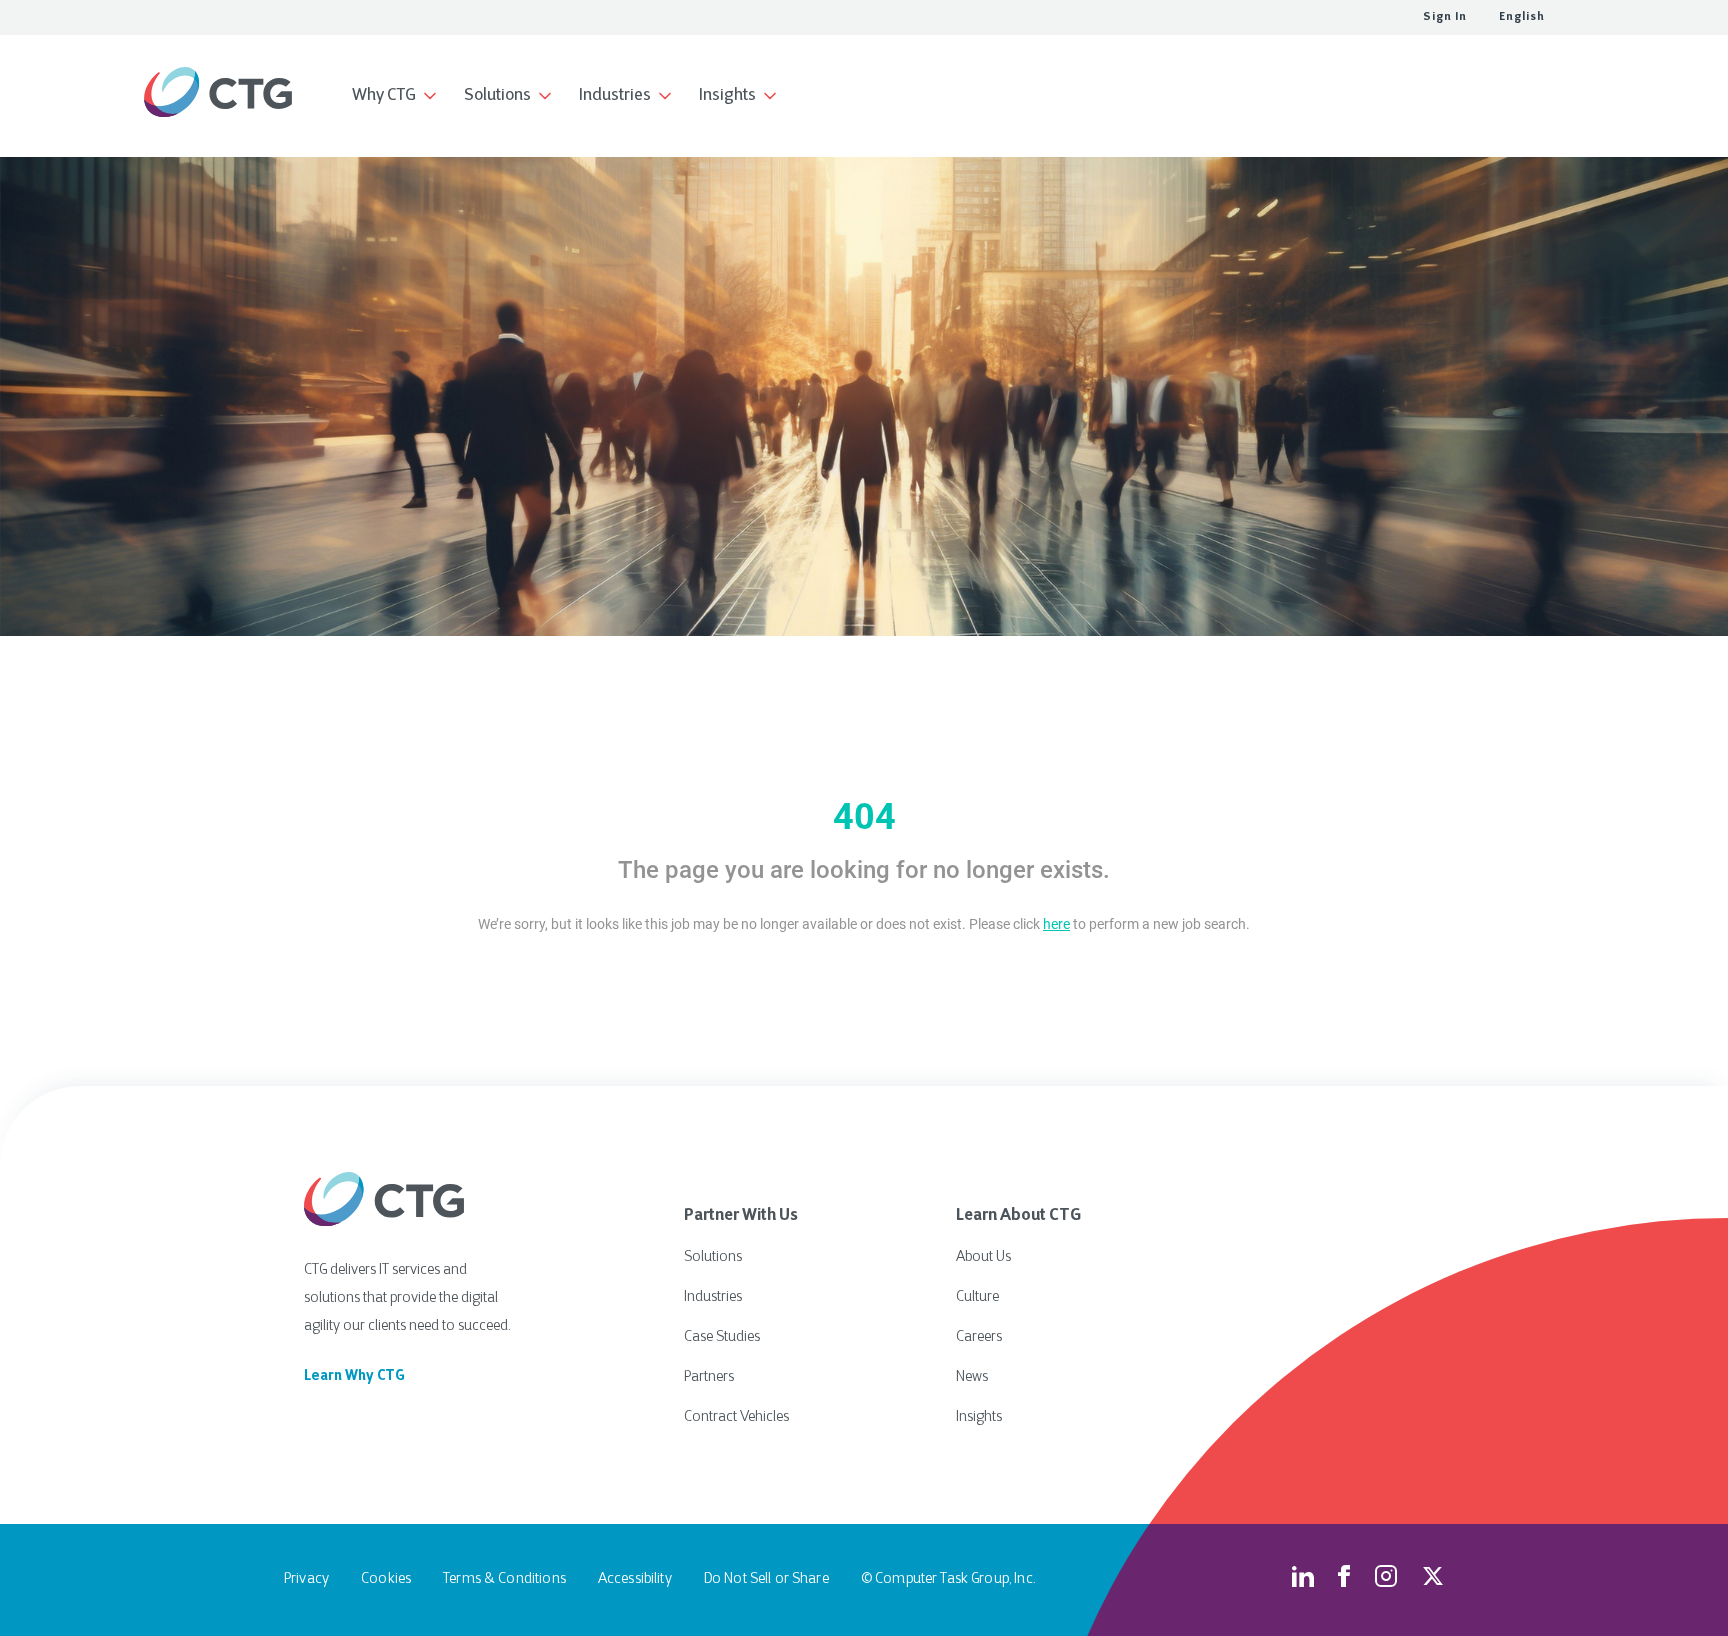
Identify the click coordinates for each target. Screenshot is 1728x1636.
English (1522, 17)
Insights (979, 1417)
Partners (709, 1377)
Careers (979, 1337)
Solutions (713, 1257)
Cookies (386, 1579)
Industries (713, 1297)
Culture (977, 1297)
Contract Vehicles (736, 1417)
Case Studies (722, 1337)
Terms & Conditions (504, 1579)
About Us (983, 1257)
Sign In (1445, 17)
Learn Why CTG (354, 1376)
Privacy (306, 1579)
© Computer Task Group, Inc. (948, 1579)
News (972, 1377)
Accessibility (635, 1579)
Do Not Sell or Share (766, 1579)
